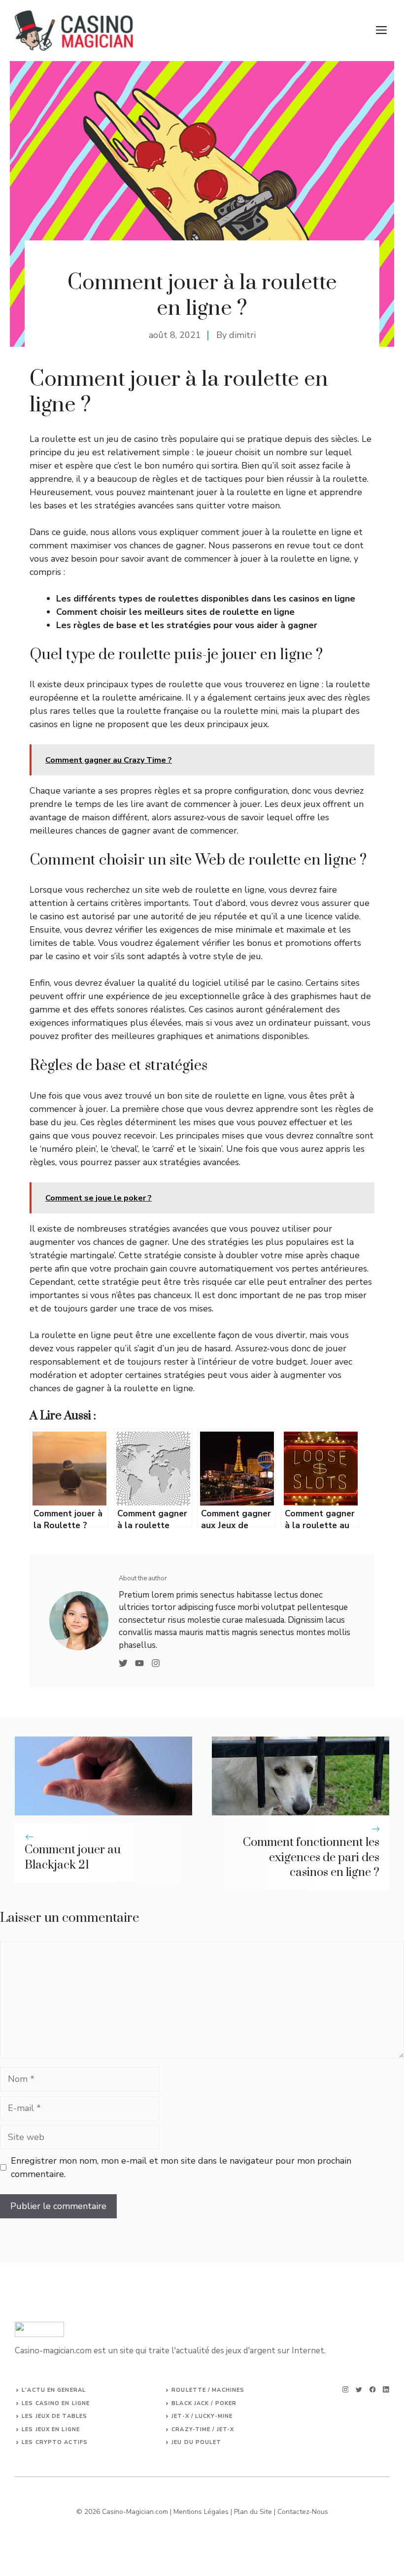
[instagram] (346, 2390)
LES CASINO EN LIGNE (56, 2403)
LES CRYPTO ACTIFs (55, 2442)
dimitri (242, 335)
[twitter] (359, 2390)
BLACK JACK (190, 2403)
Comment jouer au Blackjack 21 (73, 1857)
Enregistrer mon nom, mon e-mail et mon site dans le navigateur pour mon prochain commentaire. (181, 2167)
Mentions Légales (201, 2512)
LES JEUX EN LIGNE (51, 2429)
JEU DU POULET (196, 2442)
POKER (226, 2403)
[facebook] (373, 2390)
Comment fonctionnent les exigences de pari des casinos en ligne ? (311, 1858)
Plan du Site (253, 2512)
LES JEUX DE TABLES (54, 2416)
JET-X (226, 2429)
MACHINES (228, 2390)
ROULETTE (190, 2390)
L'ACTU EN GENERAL (54, 2390)
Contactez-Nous (303, 2512)
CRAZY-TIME (191, 2429)
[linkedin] (386, 2390)
